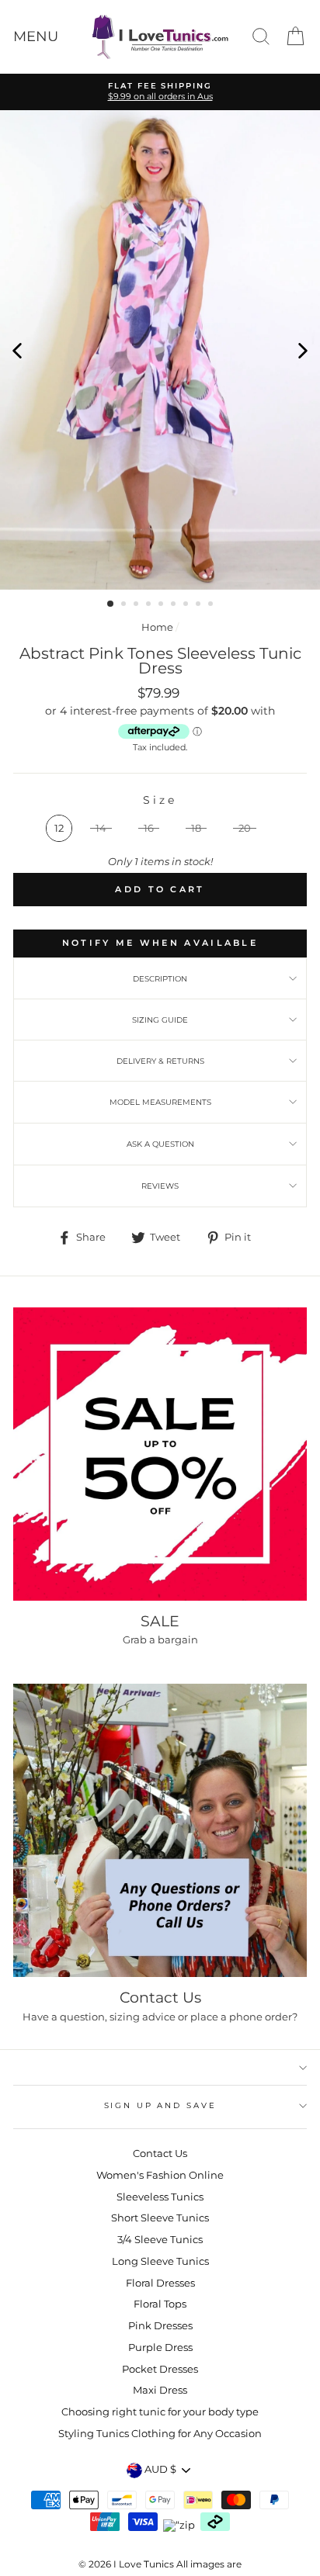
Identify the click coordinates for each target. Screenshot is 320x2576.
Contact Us (160, 2154)
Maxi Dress (160, 2390)
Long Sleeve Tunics (160, 2261)
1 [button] (111, 604)
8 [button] (200, 605)
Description (160, 979)
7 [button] (187, 605)
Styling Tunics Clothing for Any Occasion (160, 2434)
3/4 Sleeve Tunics (160, 2240)
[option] (160, 92)
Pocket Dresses (160, 2369)
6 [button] (175, 605)
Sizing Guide (160, 1020)
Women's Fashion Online (160, 2175)
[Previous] (17, 350)
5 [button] (162, 605)
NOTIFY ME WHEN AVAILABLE (160, 943)
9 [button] (212, 605)
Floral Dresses (160, 2283)
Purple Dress (160, 2347)
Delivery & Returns (160, 1061)
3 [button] (137, 605)
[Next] (303, 350)
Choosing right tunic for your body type (160, 2412)
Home (157, 627)
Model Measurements (160, 1102)
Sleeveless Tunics (160, 2197)
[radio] (59, 828)
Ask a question (160, 1144)
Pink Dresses (160, 2326)
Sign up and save (160, 2105)
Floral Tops (160, 2304)
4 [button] (150, 605)
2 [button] (125, 605)
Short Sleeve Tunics (160, 2218)
